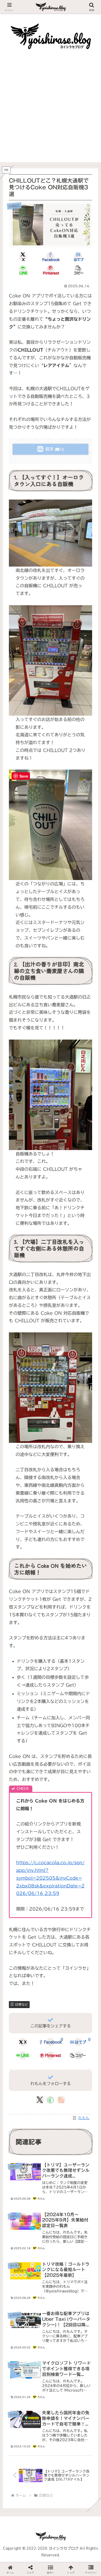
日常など (22, 2004)
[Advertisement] (50, 112)
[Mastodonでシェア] (39, 1748)
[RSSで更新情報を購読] (61, 2100)
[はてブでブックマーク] (62, 1762)
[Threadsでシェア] (39, 1762)
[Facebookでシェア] (17, 1762)
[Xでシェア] (17, 1748)
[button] (78, 270)
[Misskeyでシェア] (84, 1748)
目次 (49, 449)
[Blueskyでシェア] (62, 1748)
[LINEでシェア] (84, 1762)
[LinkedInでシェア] (50, 1775)
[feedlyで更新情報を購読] (50, 2100)
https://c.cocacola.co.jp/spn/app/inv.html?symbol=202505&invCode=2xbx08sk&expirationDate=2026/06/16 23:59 (50, 1878)
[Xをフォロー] (40, 2100)
